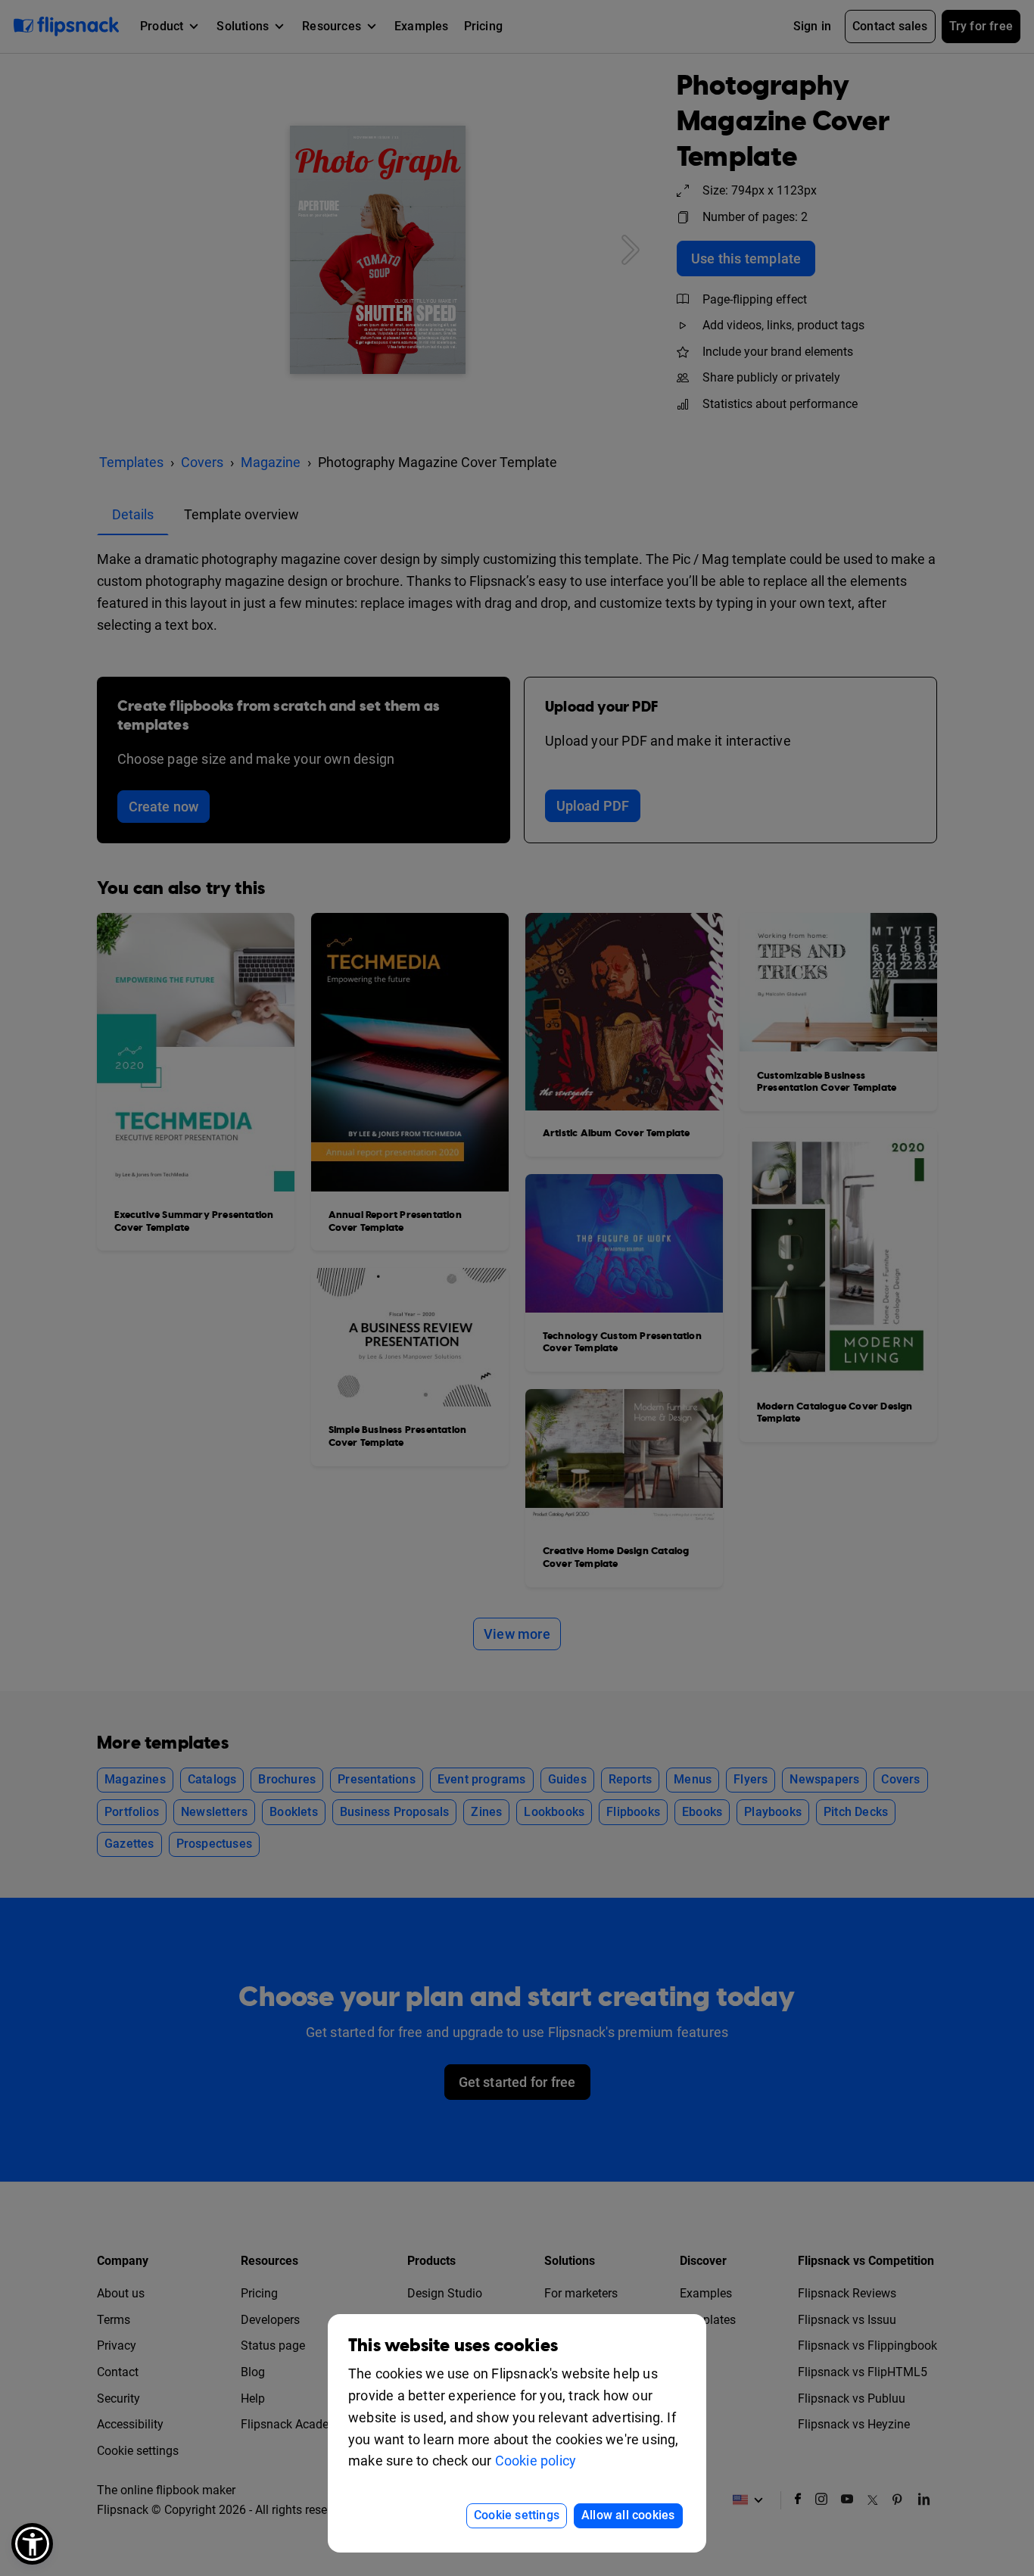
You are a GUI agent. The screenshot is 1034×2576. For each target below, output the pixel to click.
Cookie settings (517, 2515)
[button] (32, 2544)
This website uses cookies (453, 2345)
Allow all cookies (628, 2515)
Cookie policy (536, 2461)
